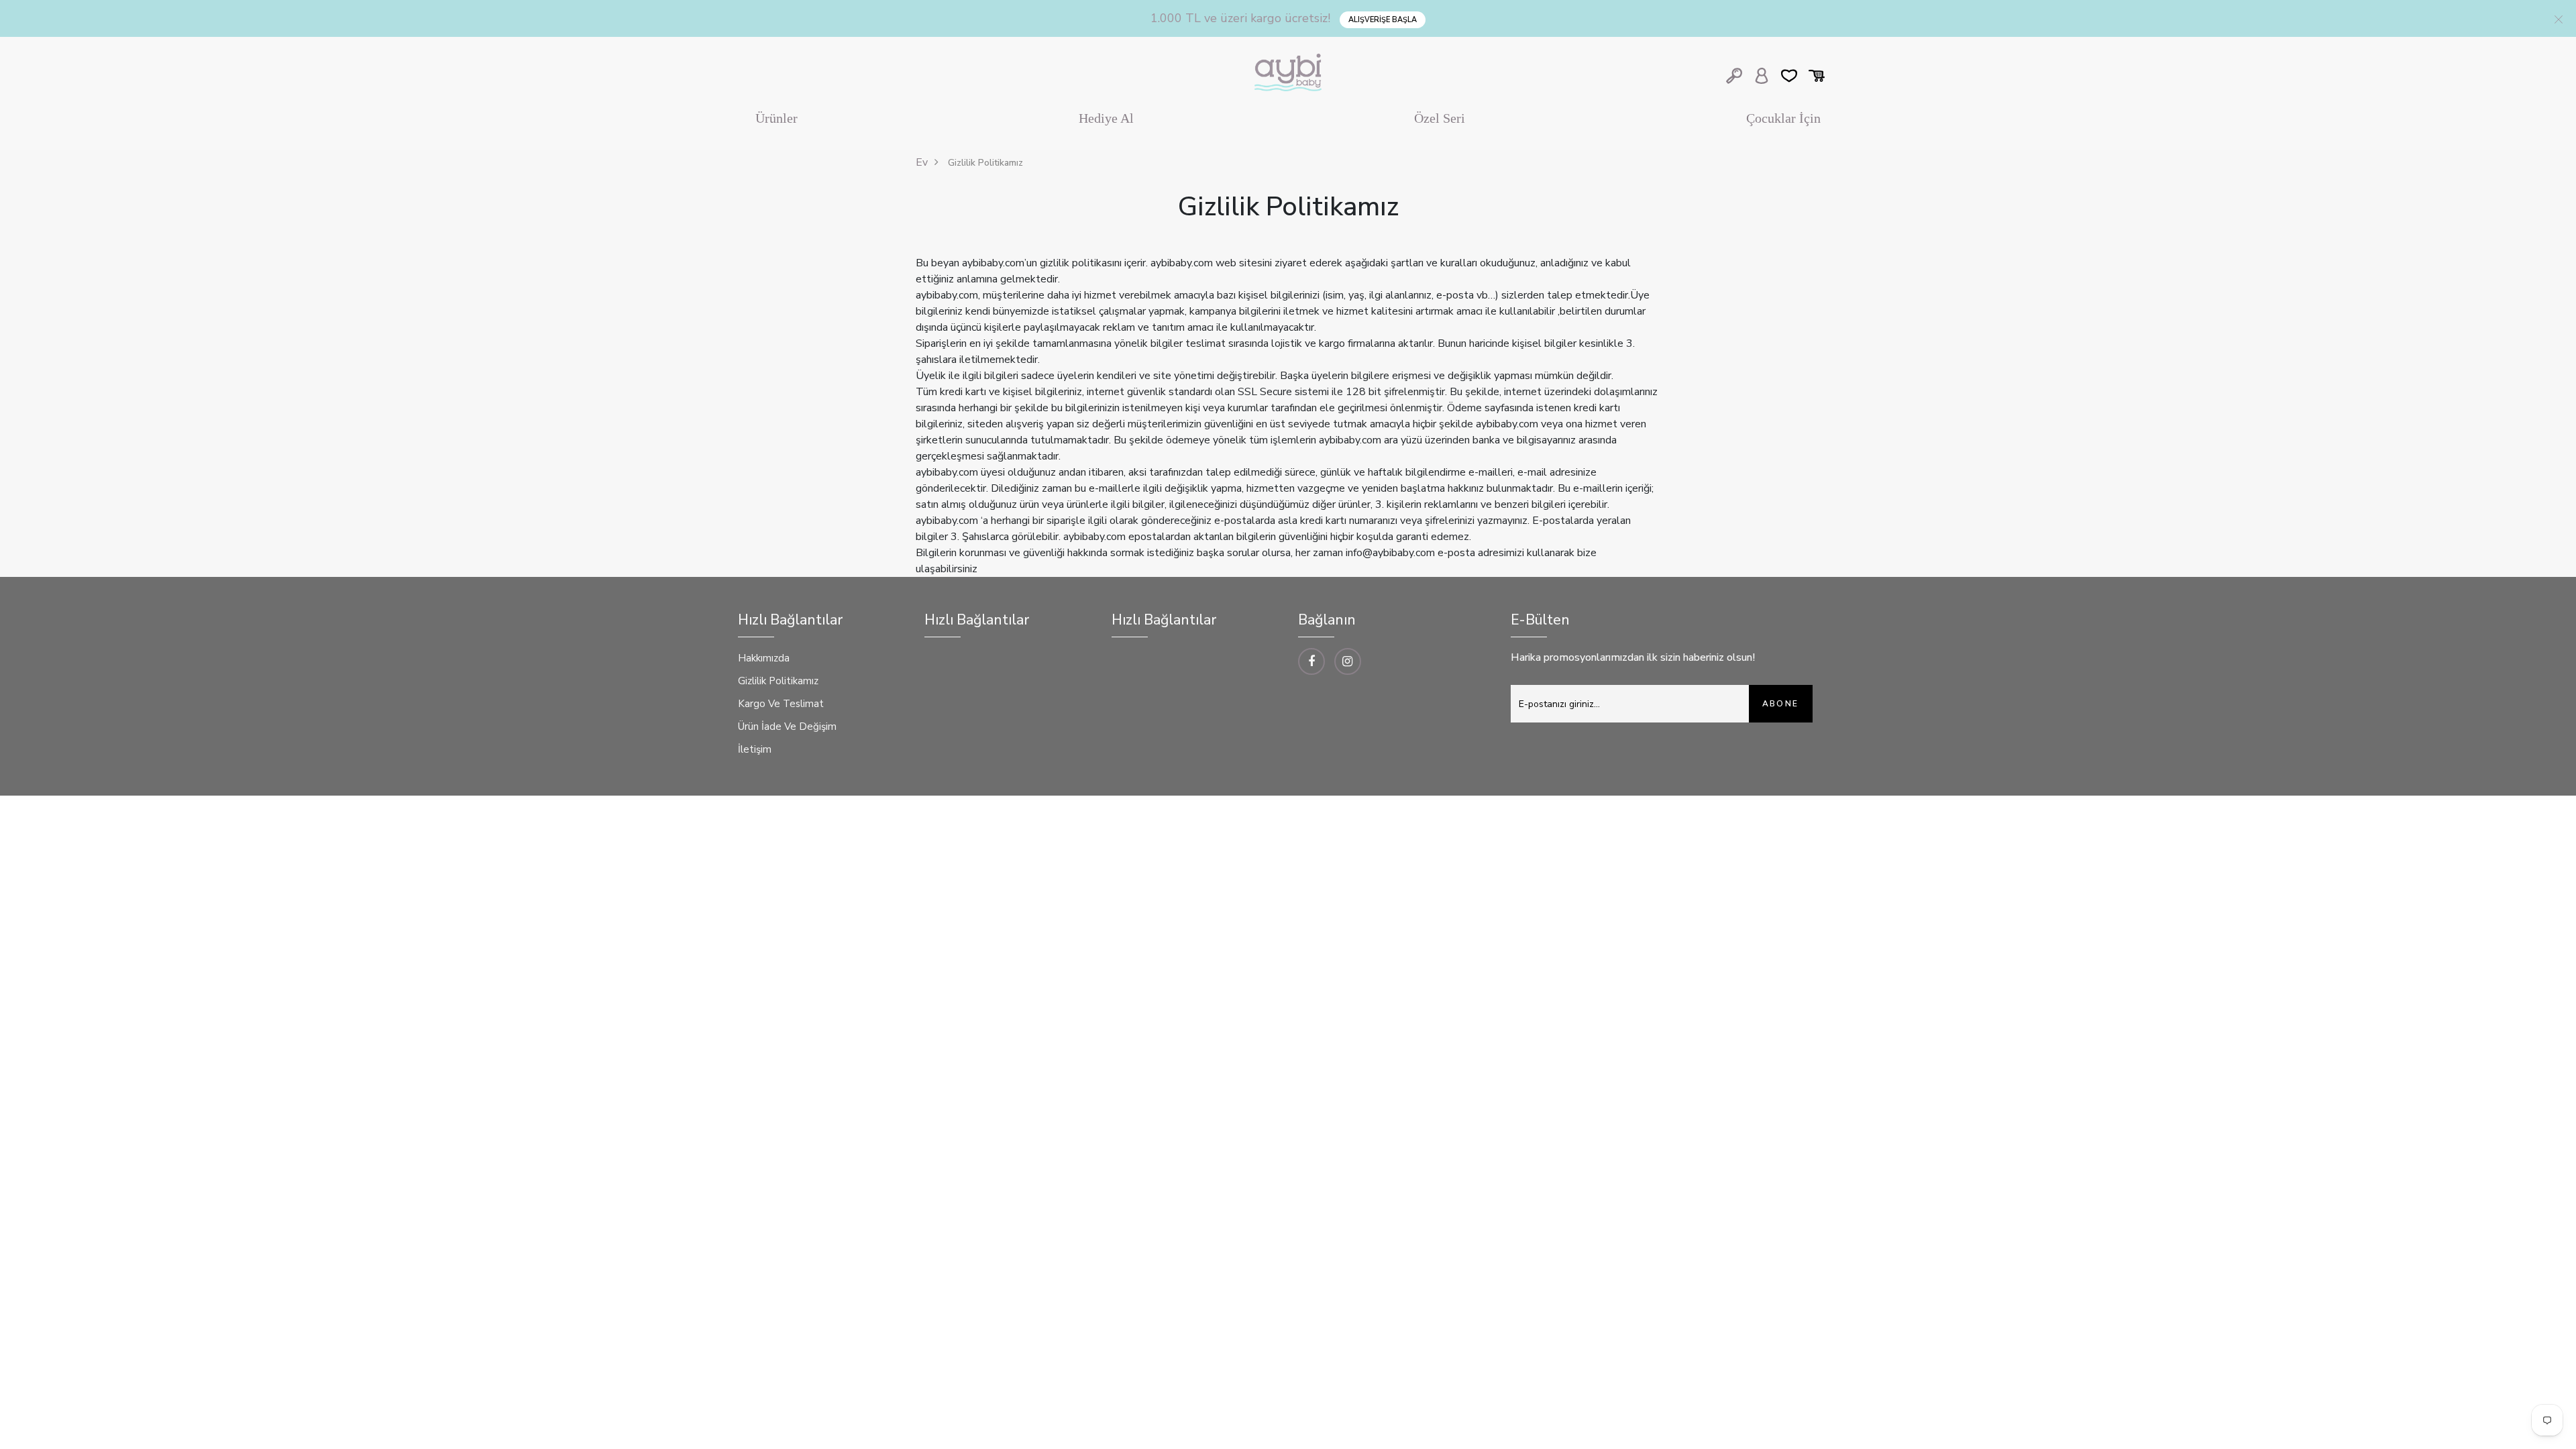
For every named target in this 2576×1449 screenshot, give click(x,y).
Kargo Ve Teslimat (781, 704)
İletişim (755, 749)
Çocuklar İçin (1783, 118)
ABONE (1781, 704)
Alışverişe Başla (1383, 20)
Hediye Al (1106, 118)
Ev (922, 162)
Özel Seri (1440, 118)
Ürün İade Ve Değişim (787, 727)
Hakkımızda (764, 658)
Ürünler (776, 118)
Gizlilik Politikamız (778, 681)
